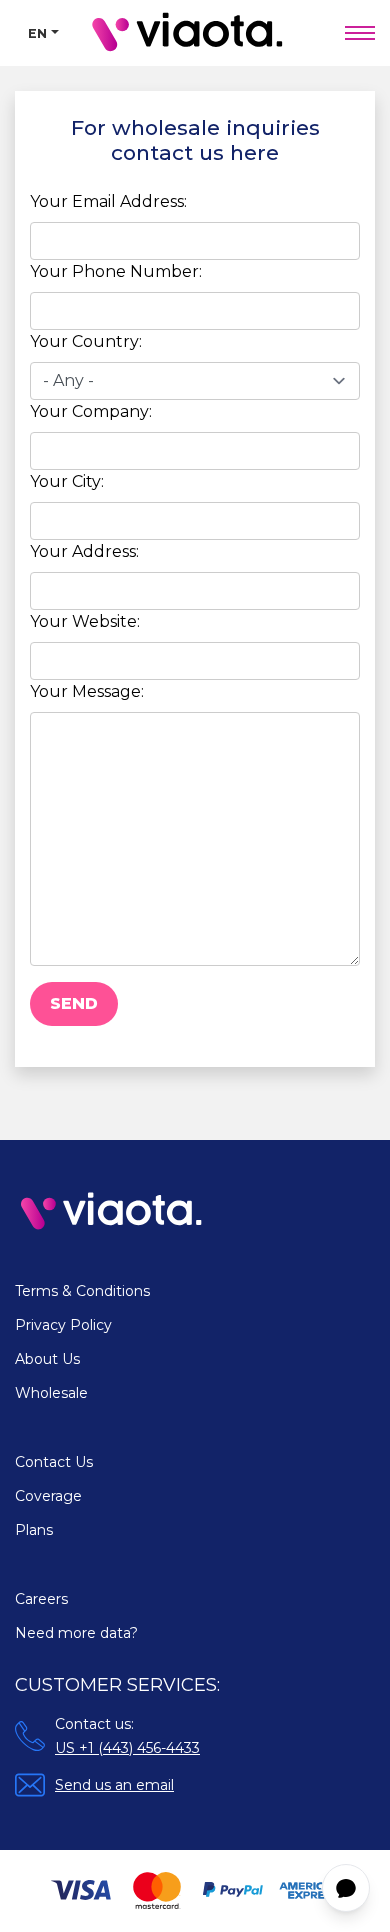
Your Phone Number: (116, 271)
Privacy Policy (63, 1325)
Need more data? (76, 1633)
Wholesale (51, 1393)
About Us (47, 1359)
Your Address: (84, 551)
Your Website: (85, 621)
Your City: (67, 481)
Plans (34, 1530)
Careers (41, 1599)
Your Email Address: (108, 201)
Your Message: (87, 691)
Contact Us (54, 1462)
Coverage (48, 1496)
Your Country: (86, 341)
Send (74, 1003)
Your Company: (91, 411)
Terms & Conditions (82, 1291)
